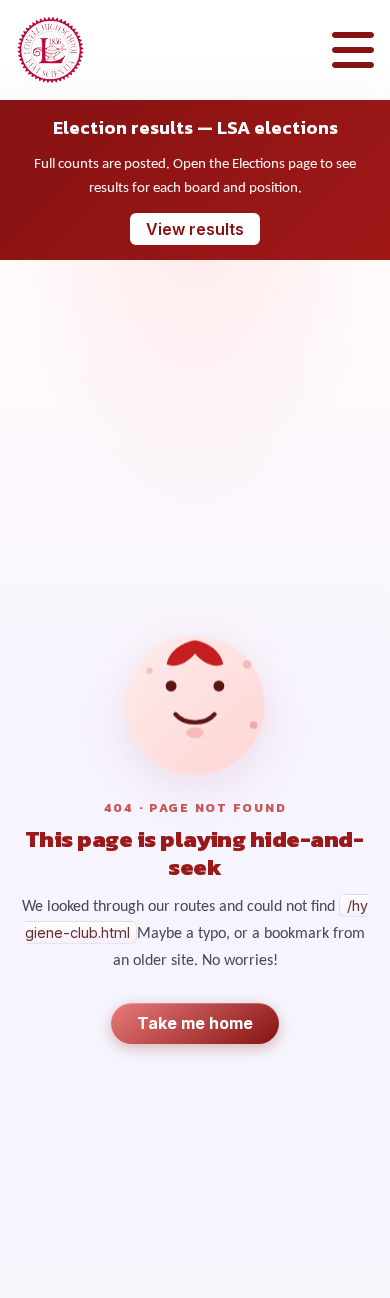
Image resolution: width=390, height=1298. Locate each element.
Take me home (195, 1023)
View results (195, 229)
